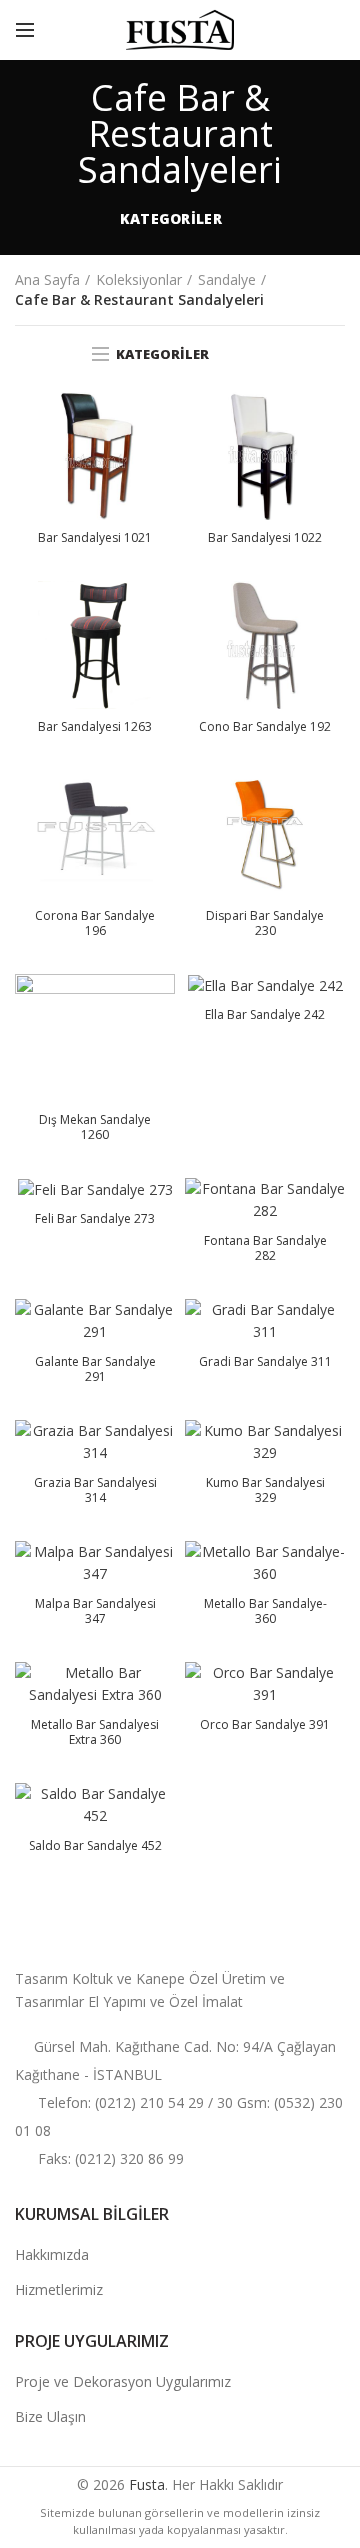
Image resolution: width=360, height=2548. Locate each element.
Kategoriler (171, 218)
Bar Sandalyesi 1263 (95, 727)
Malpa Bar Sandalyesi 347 (95, 1611)
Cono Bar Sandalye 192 (265, 727)
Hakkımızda (52, 2254)
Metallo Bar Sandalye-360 (265, 1611)
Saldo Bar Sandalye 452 (95, 1846)
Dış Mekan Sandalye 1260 (95, 1127)
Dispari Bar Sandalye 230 (265, 923)
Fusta (147, 2484)
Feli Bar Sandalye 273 (95, 1219)
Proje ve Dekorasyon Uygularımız (123, 2381)
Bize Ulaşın (50, 2416)
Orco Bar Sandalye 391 (265, 1725)
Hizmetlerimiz (59, 2289)
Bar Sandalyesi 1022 (265, 538)
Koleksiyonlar (139, 279)
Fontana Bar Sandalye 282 (265, 1248)
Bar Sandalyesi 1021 (95, 538)
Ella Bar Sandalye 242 (265, 1015)
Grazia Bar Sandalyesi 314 (95, 1490)
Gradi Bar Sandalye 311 (265, 1362)
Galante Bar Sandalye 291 (95, 1369)
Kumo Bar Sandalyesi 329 (265, 1490)
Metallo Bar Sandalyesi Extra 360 (95, 1732)
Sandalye (227, 279)
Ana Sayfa (47, 279)
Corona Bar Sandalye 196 (95, 923)
